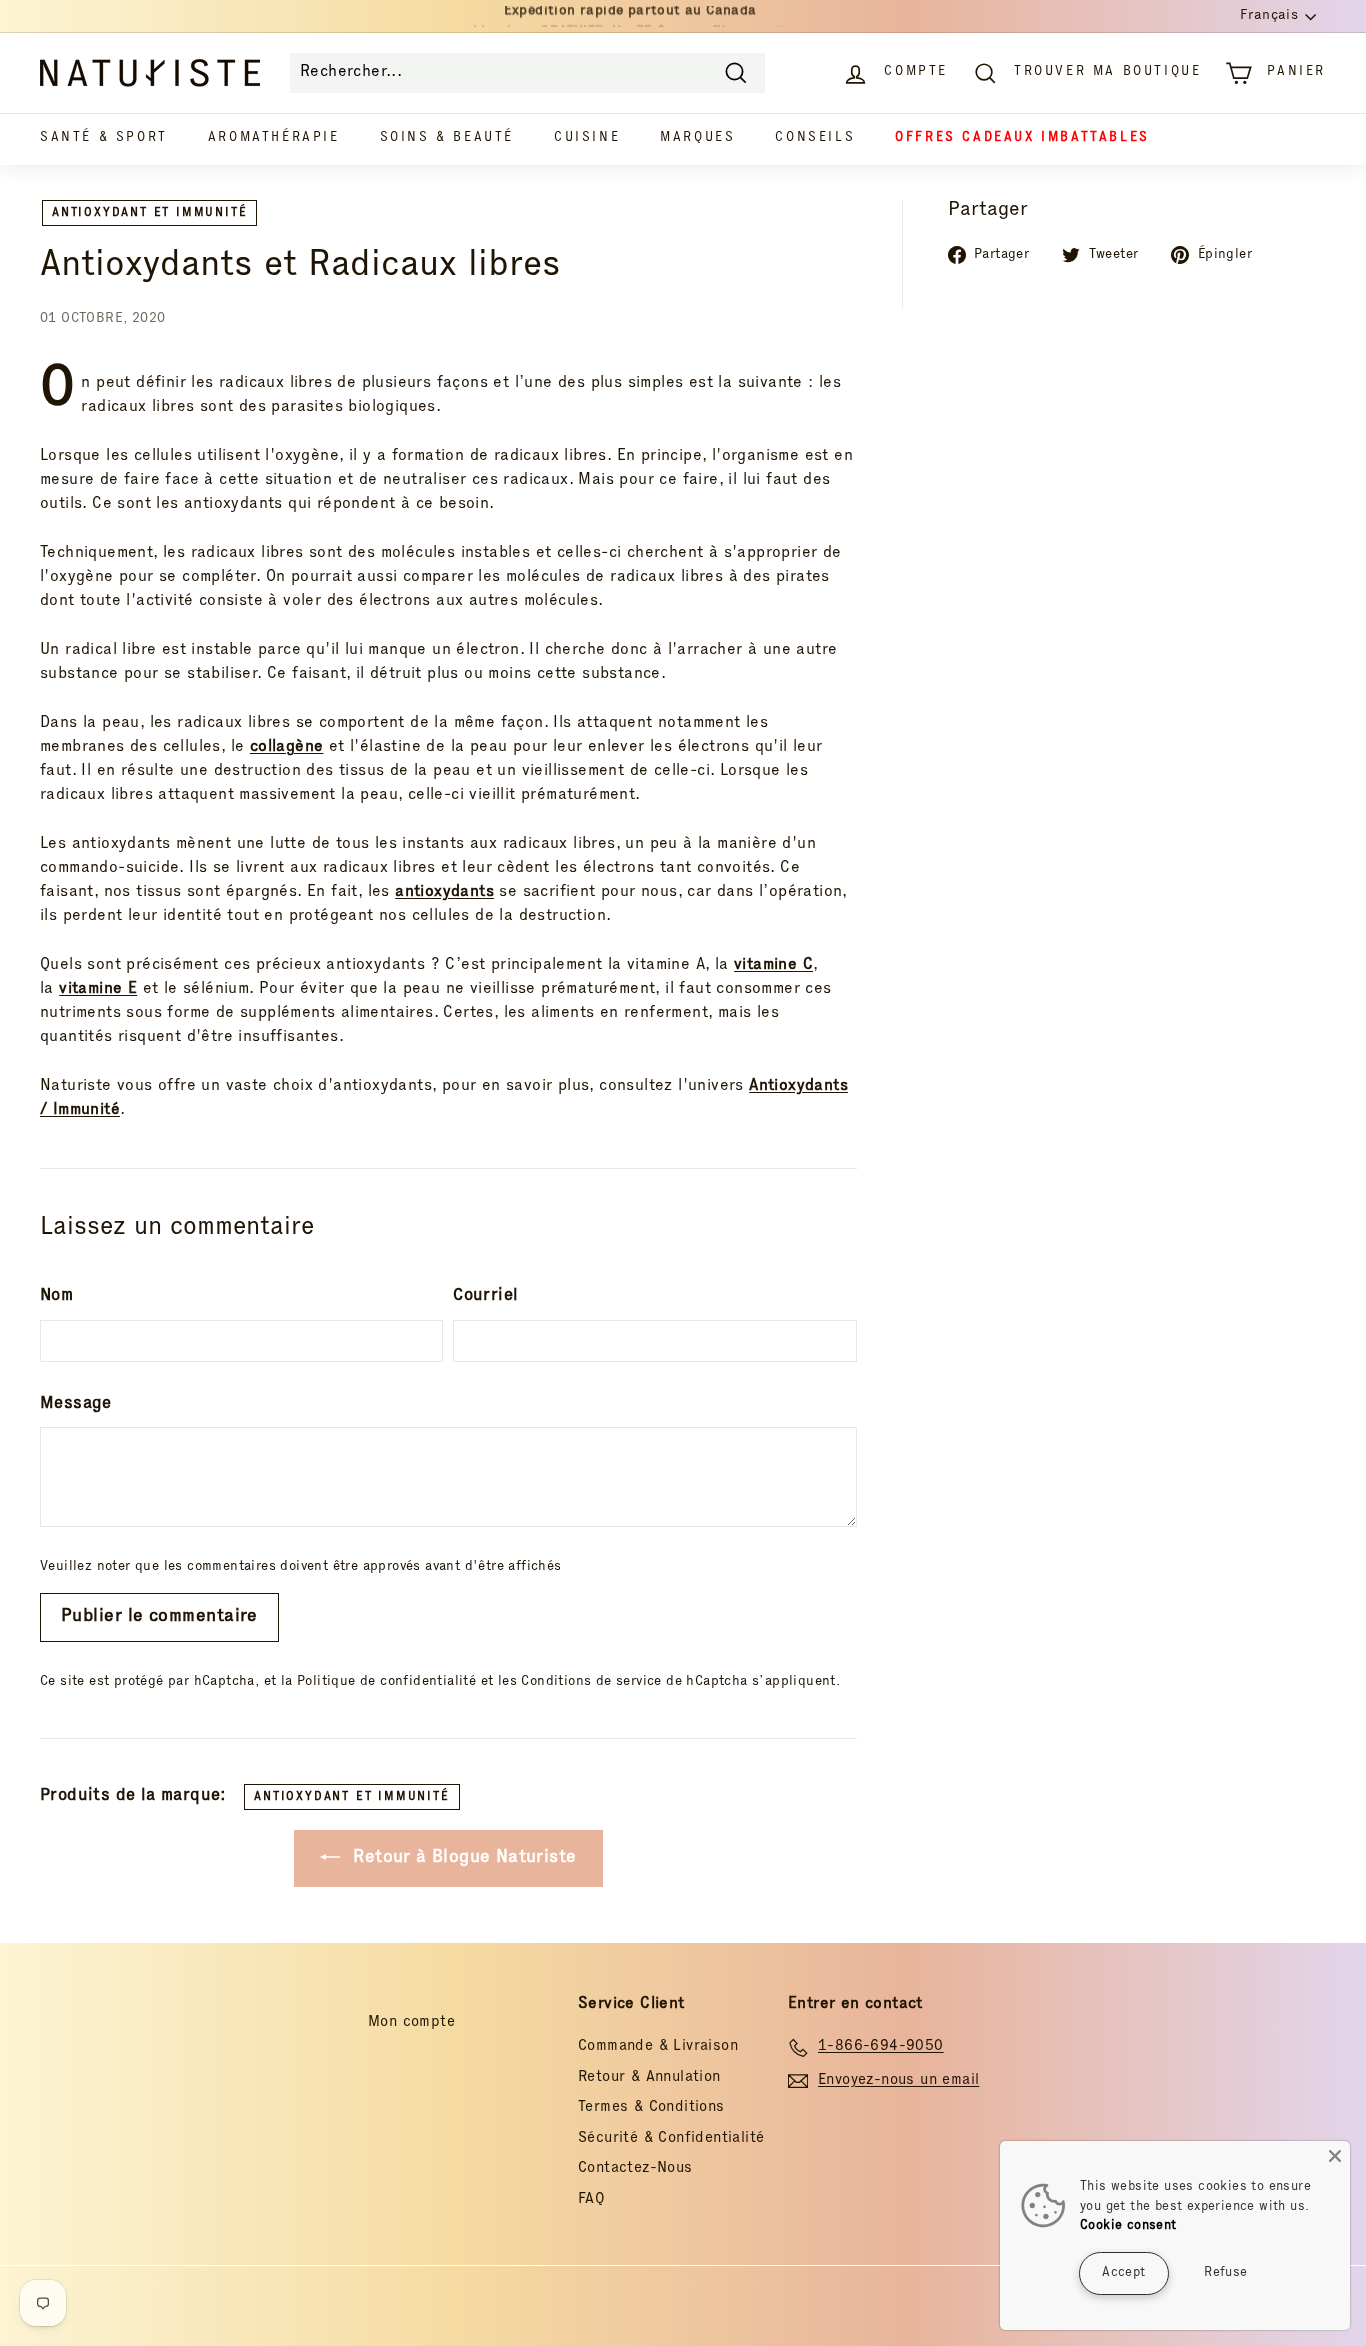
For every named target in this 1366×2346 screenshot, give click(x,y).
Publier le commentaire (159, 1617)
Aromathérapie (274, 138)
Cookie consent (1128, 2226)
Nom (56, 1296)
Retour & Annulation (649, 2077)
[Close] (1335, 2156)
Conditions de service (591, 1682)
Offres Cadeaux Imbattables (1022, 138)
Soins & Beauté (447, 138)
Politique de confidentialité (386, 1682)
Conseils (815, 138)
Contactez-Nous (635, 2168)
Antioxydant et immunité (149, 213)
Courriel (485, 1296)
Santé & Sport (104, 138)
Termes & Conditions (651, 2107)
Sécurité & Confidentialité (671, 2138)
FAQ (591, 2199)
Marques (697, 138)
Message (76, 1404)
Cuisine (587, 138)
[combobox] (527, 73)
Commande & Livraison (658, 2046)
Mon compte (411, 2022)
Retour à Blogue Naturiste (462, 1858)
